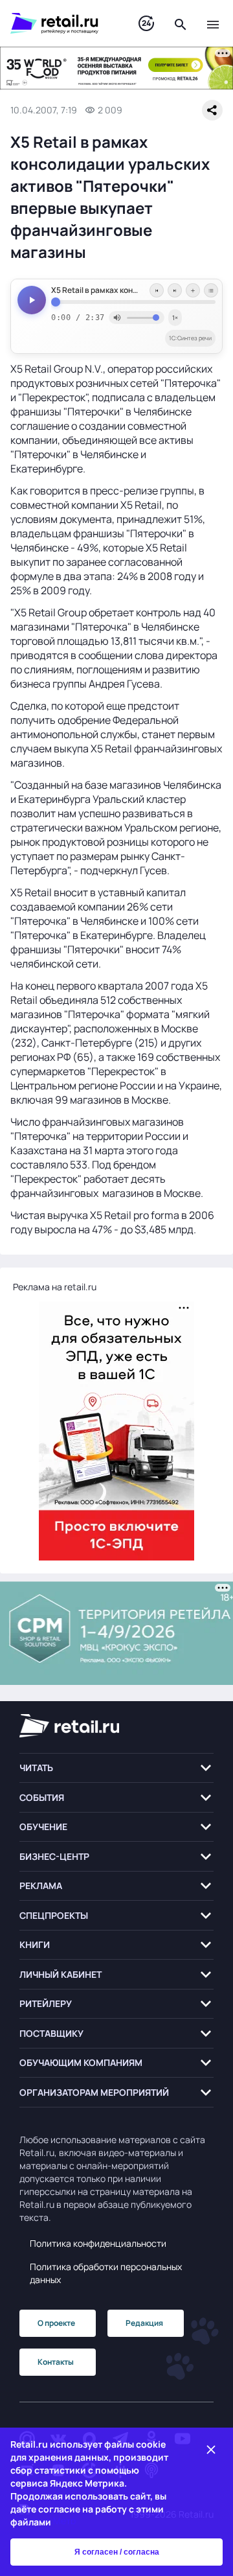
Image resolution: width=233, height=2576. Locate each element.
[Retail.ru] (61, 23)
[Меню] (213, 23)
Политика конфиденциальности (98, 2243)
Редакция (144, 2323)
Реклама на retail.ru (55, 1287)
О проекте (56, 2323)
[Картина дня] (146, 24)
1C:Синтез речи (190, 338)
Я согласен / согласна (117, 2552)
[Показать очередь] (211, 290)
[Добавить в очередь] (193, 290)
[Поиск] (181, 23)
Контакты (56, 2362)
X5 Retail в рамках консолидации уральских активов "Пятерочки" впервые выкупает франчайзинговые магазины (133, 290)
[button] (116, 1768)
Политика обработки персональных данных (106, 2273)
